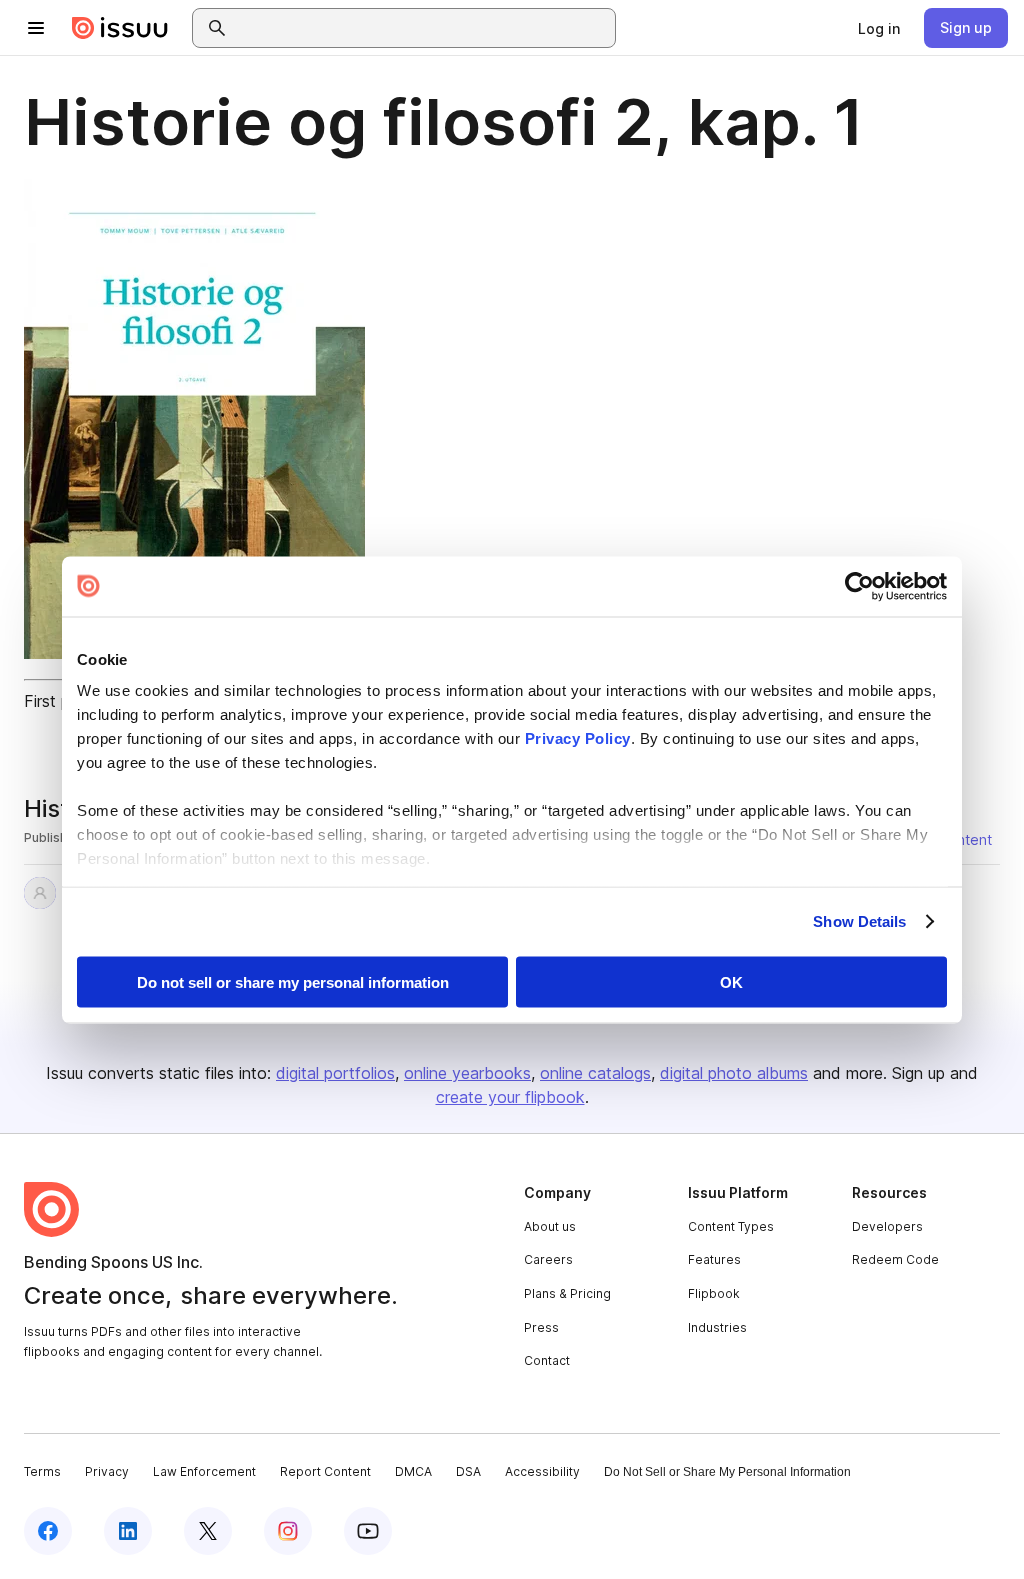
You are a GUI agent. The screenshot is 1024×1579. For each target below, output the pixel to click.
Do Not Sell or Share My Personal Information (727, 1472)
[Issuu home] (120, 28)
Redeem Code (895, 1259)
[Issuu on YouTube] (368, 1531)
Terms (42, 1471)
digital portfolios (335, 1073)
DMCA (413, 1471)
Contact (547, 1360)
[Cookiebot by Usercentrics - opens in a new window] (859, 586)
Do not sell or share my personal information (293, 981)
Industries (717, 1327)
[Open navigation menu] (36, 28)
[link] (879, 28)
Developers (887, 1226)
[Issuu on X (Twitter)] (208, 1531)
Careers (548, 1259)
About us (550, 1226)
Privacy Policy (578, 738)
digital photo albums (734, 1073)
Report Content (325, 1471)
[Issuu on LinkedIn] (128, 1531)
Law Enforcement (204, 1471)
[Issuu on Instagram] (288, 1531)
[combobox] (422, 28)
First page (60, 701)
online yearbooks (467, 1073)
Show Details (859, 921)
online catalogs (595, 1073)
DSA (468, 1471)
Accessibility (542, 1471)
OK (731, 981)
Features (714, 1259)
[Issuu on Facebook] (48, 1531)
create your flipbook (510, 1097)
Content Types (731, 1226)
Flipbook (714, 1293)
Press (541, 1327)
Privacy (107, 1471)
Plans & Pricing (567, 1293)
